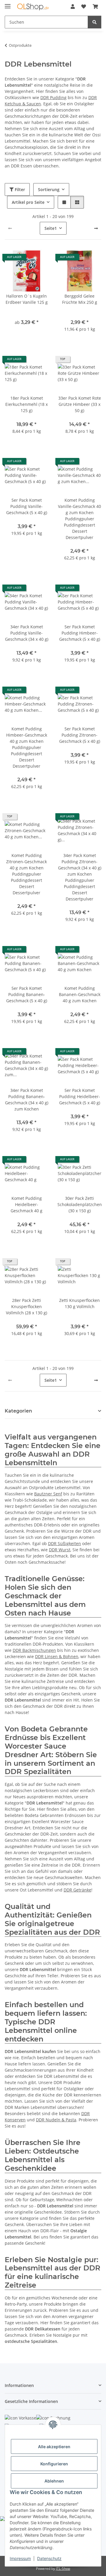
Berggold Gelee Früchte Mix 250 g (80, 299)
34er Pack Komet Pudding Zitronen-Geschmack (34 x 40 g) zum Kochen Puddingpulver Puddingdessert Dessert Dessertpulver (80, 877)
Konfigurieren (54, 2464)
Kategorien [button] (18, 1411)
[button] (73, 7)
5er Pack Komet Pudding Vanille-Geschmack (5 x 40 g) (27, 506)
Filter (19, 189)
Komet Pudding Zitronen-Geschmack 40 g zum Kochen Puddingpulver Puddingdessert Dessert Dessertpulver (26, 874)
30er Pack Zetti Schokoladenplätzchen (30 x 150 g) (80, 1204)
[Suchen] (95, 22)
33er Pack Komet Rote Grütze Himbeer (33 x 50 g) (80, 404)
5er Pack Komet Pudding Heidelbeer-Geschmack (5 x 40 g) (80, 1096)
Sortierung (49, 189)
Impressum (20, 2558)
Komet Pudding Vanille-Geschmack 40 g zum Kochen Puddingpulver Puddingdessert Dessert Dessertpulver (79, 519)
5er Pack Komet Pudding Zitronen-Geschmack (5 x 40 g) (80, 735)
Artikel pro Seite (28, 202)
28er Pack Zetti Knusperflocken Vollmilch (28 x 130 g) (26, 1306)
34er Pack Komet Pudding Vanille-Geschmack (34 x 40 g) (27, 633)
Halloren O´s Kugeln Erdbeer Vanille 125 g (27, 299)
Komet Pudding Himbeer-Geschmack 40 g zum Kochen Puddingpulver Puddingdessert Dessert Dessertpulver (27, 747)
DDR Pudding (53, 97)
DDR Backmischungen (34, 1650)
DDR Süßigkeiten (64, 1543)
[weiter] (96, 228)
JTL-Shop (63, 2568)
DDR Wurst (60, 1550)
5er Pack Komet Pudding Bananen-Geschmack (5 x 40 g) (27, 994)
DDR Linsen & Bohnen (57, 1656)
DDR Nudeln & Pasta (56, 2120)
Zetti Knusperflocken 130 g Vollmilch (79, 1303)
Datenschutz (49, 2558)
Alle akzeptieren (54, 2447)
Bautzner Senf (48, 1494)
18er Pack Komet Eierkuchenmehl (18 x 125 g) (26, 404)
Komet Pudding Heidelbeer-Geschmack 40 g (26, 1204)
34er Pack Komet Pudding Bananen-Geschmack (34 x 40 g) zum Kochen (27, 1100)
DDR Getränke (77, 1890)
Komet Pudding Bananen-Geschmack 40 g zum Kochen (80, 994)
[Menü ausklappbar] (8, 4)
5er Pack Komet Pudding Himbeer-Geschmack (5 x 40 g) (80, 633)
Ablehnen (54, 2481)
